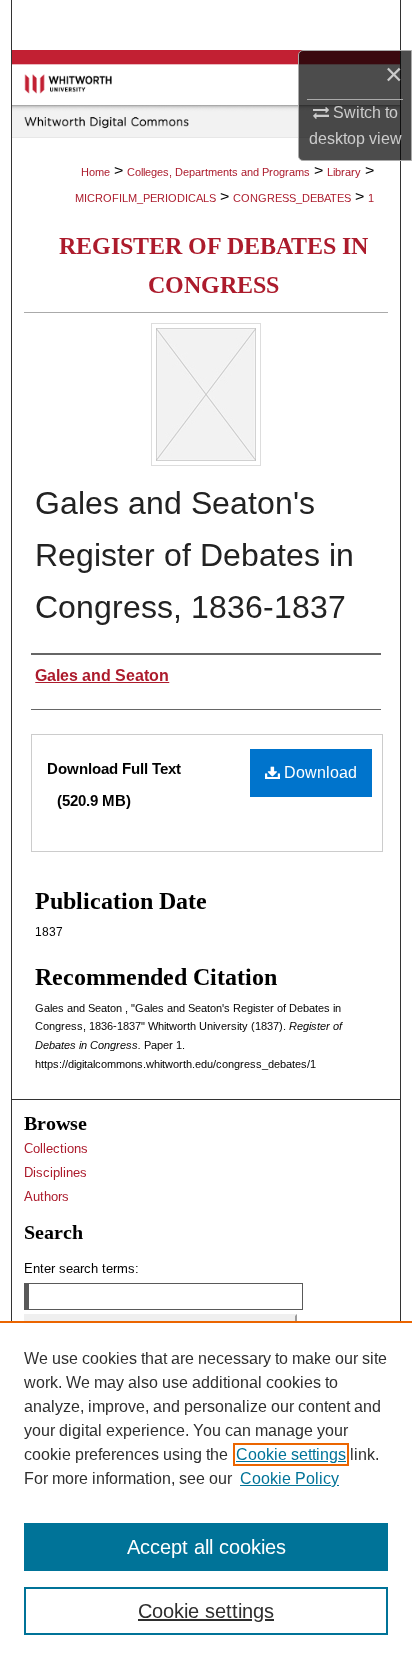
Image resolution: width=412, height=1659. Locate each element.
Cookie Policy (289, 1478)
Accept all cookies (206, 1547)
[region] (206, 1490)
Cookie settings (291, 1454)
